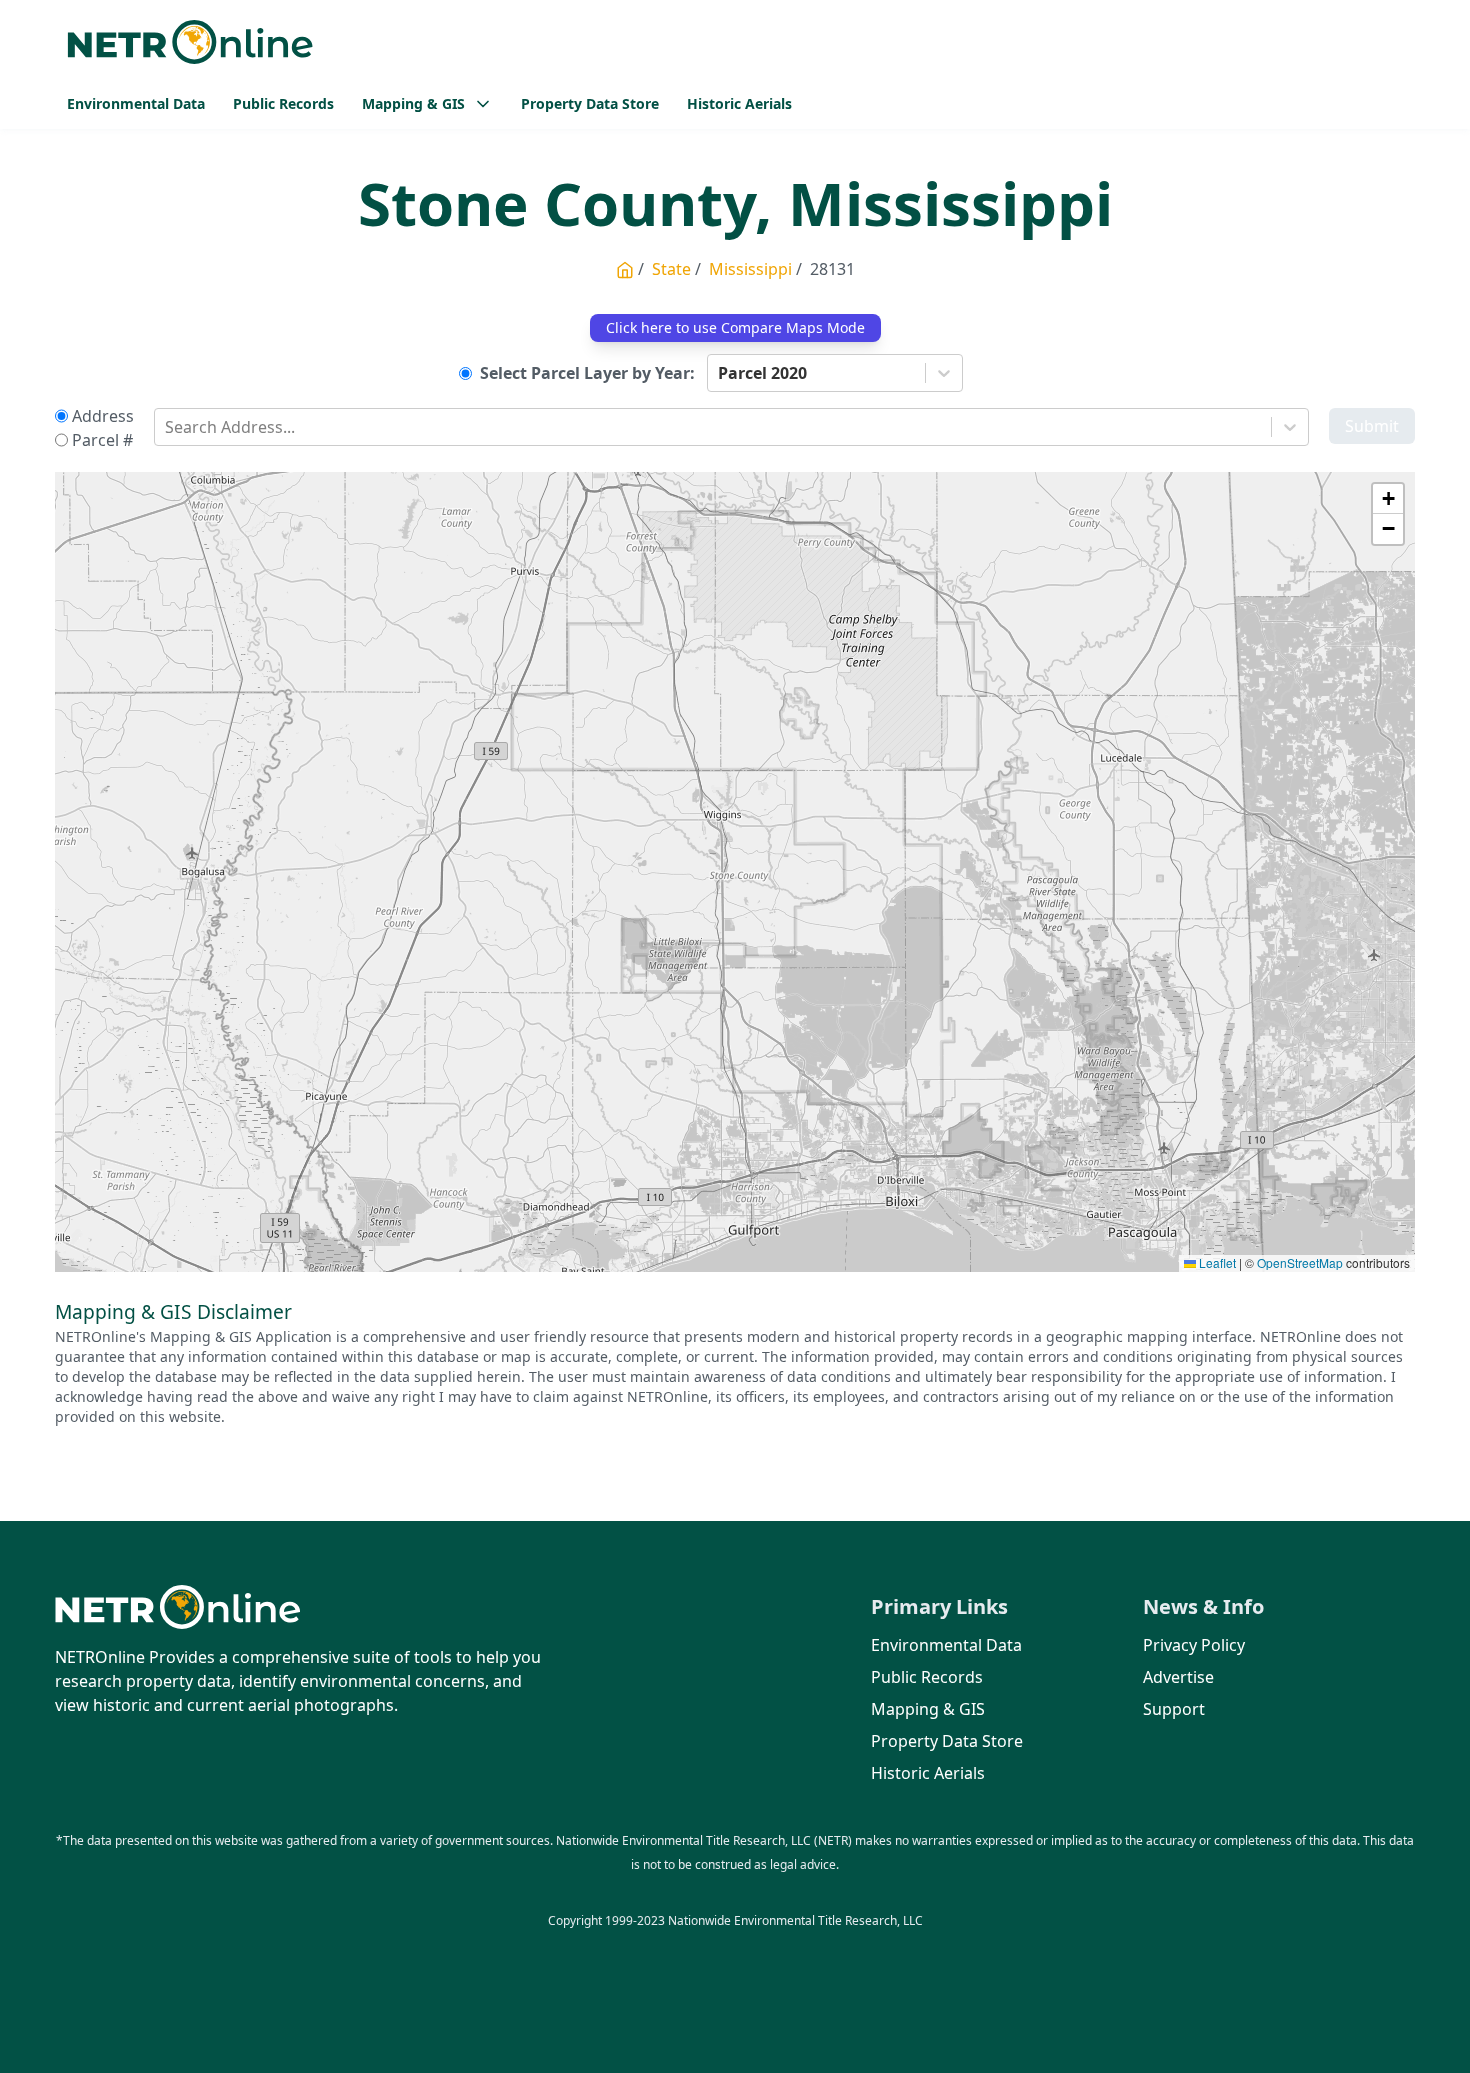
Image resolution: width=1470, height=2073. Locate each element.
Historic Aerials (739, 103)
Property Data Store (590, 103)
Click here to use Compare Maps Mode (735, 327)
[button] (1388, 499)
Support (1174, 1709)
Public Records (283, 103)
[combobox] (720, 373)
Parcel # (102, 440)
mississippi (750, 269)
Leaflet (1216, 1262)
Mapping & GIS (928, 1709)
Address (103, 416)
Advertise (1178, 1677)
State (671, 269)
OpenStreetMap (1300, 1262)
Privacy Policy (1194, 1645)
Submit (1372, 426)
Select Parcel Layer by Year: (587, 373)
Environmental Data (136, 103)
